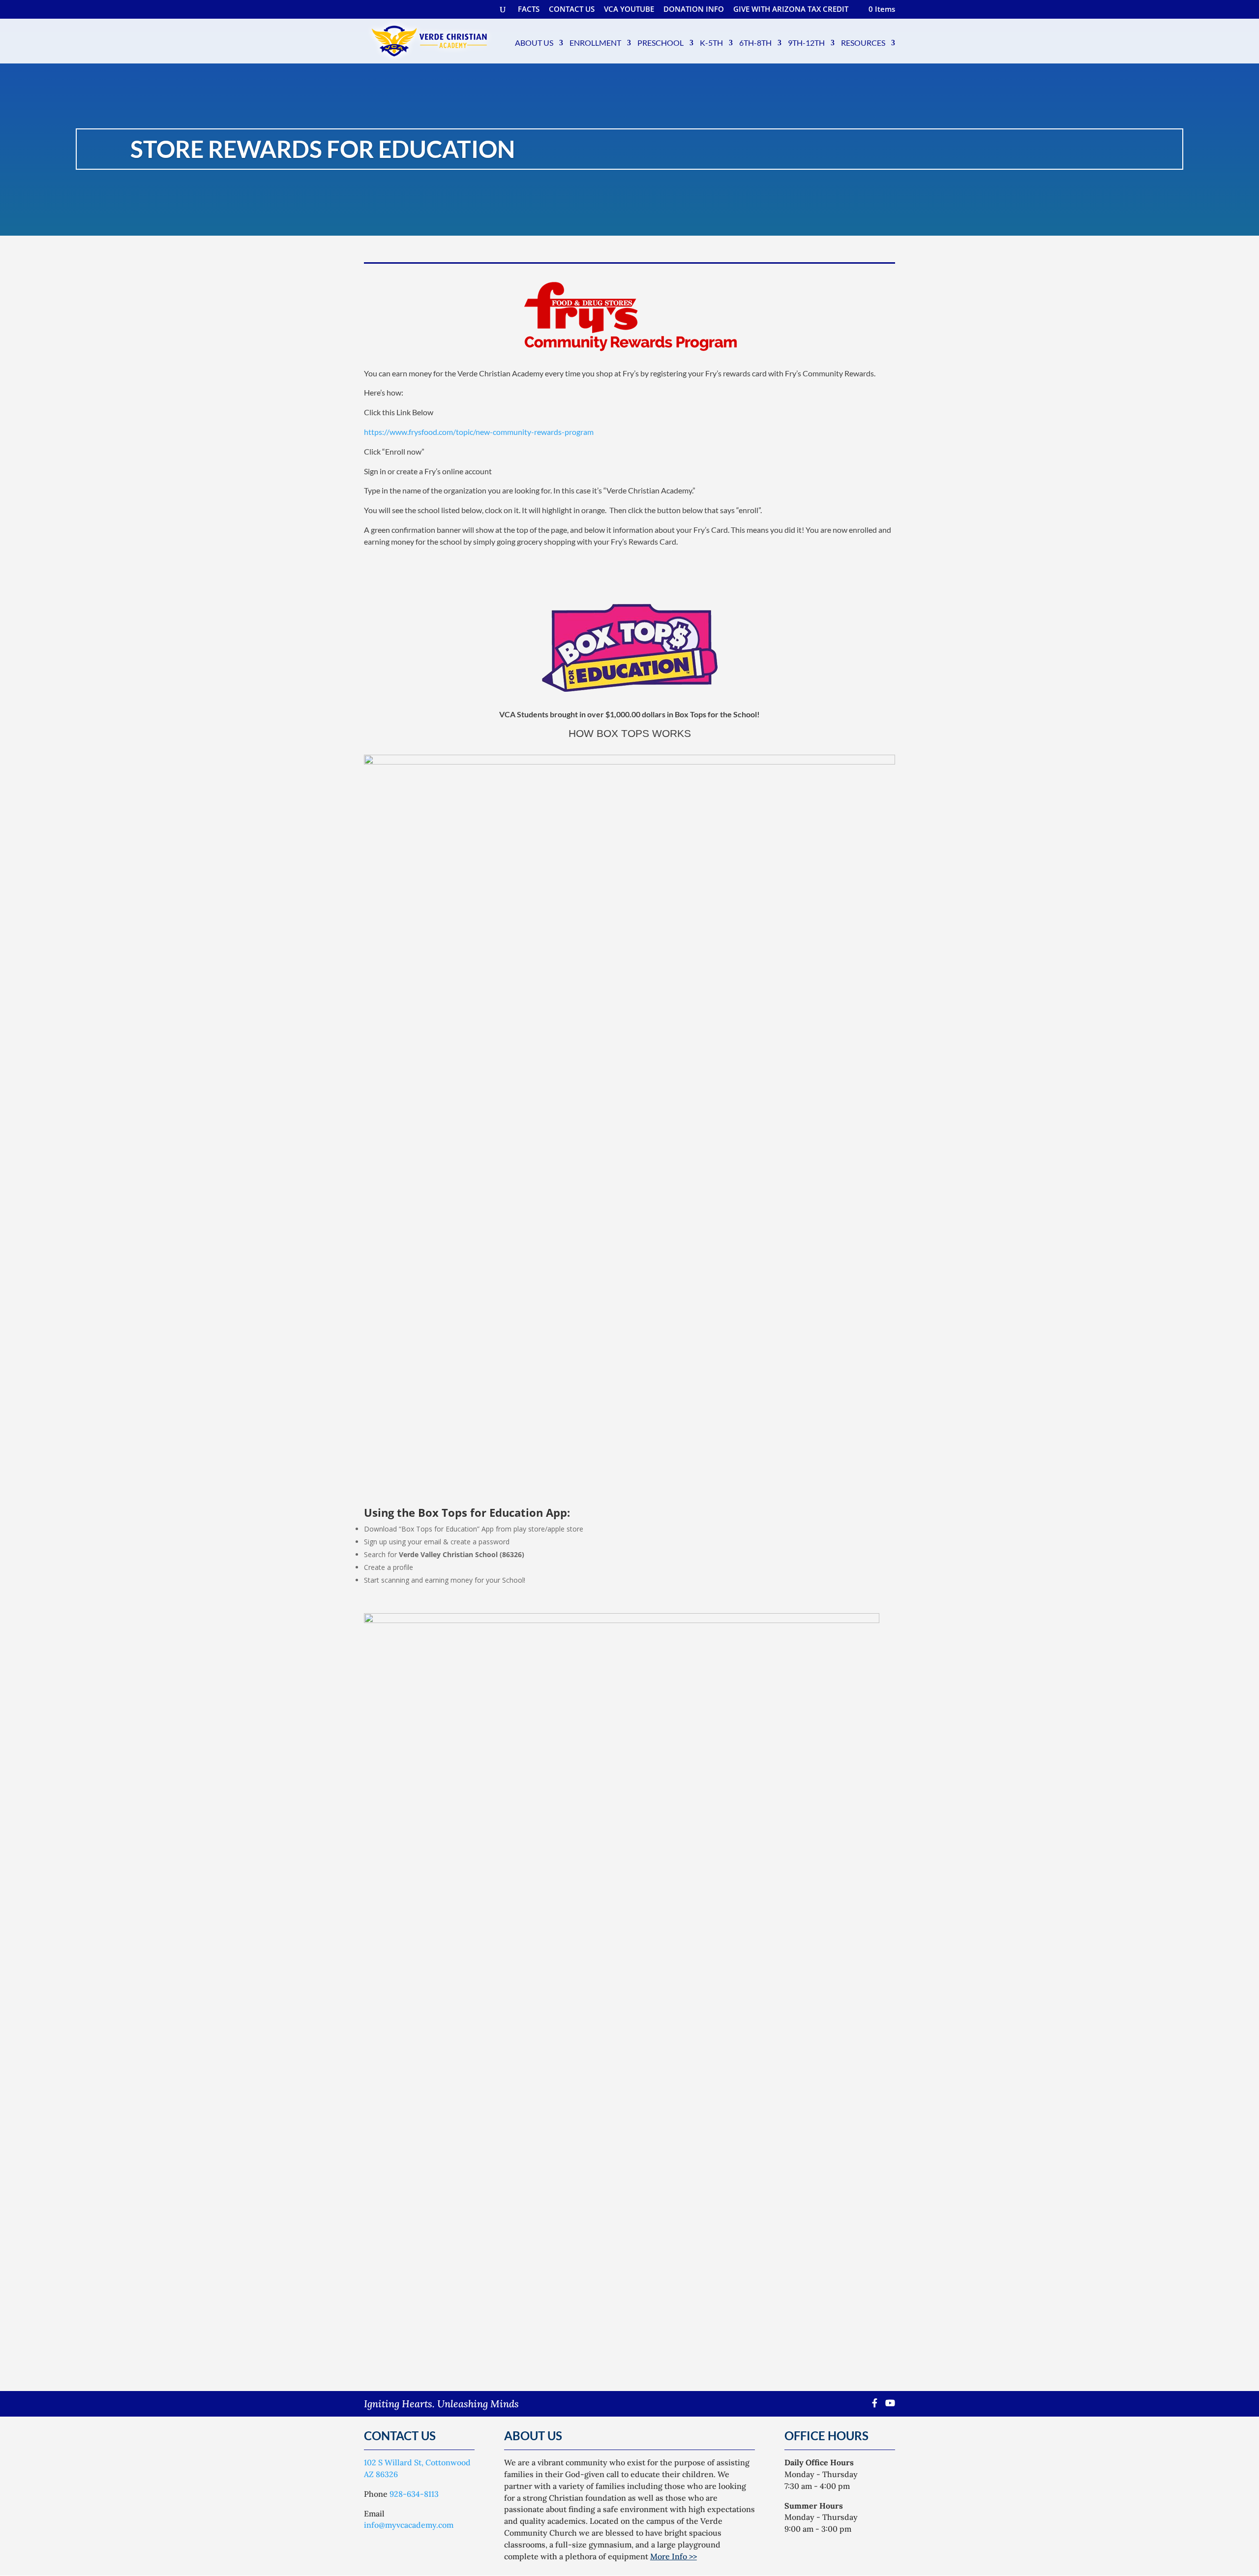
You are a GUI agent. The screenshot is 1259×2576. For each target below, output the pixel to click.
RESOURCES (863, 43)
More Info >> (674, 2556)
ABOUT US (534, 43)
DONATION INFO (694, 10)
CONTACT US (572, 10)
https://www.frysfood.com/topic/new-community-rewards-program (479, 432)
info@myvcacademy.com (409, 2525)
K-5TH (711, 43)
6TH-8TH (755, 43)
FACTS (529, 10)
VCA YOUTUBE (629, 10)
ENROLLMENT (595, 43)
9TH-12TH (806, 43)
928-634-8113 (414, 2494)
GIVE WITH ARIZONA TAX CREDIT (791, 10)
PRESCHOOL (660, 43)
